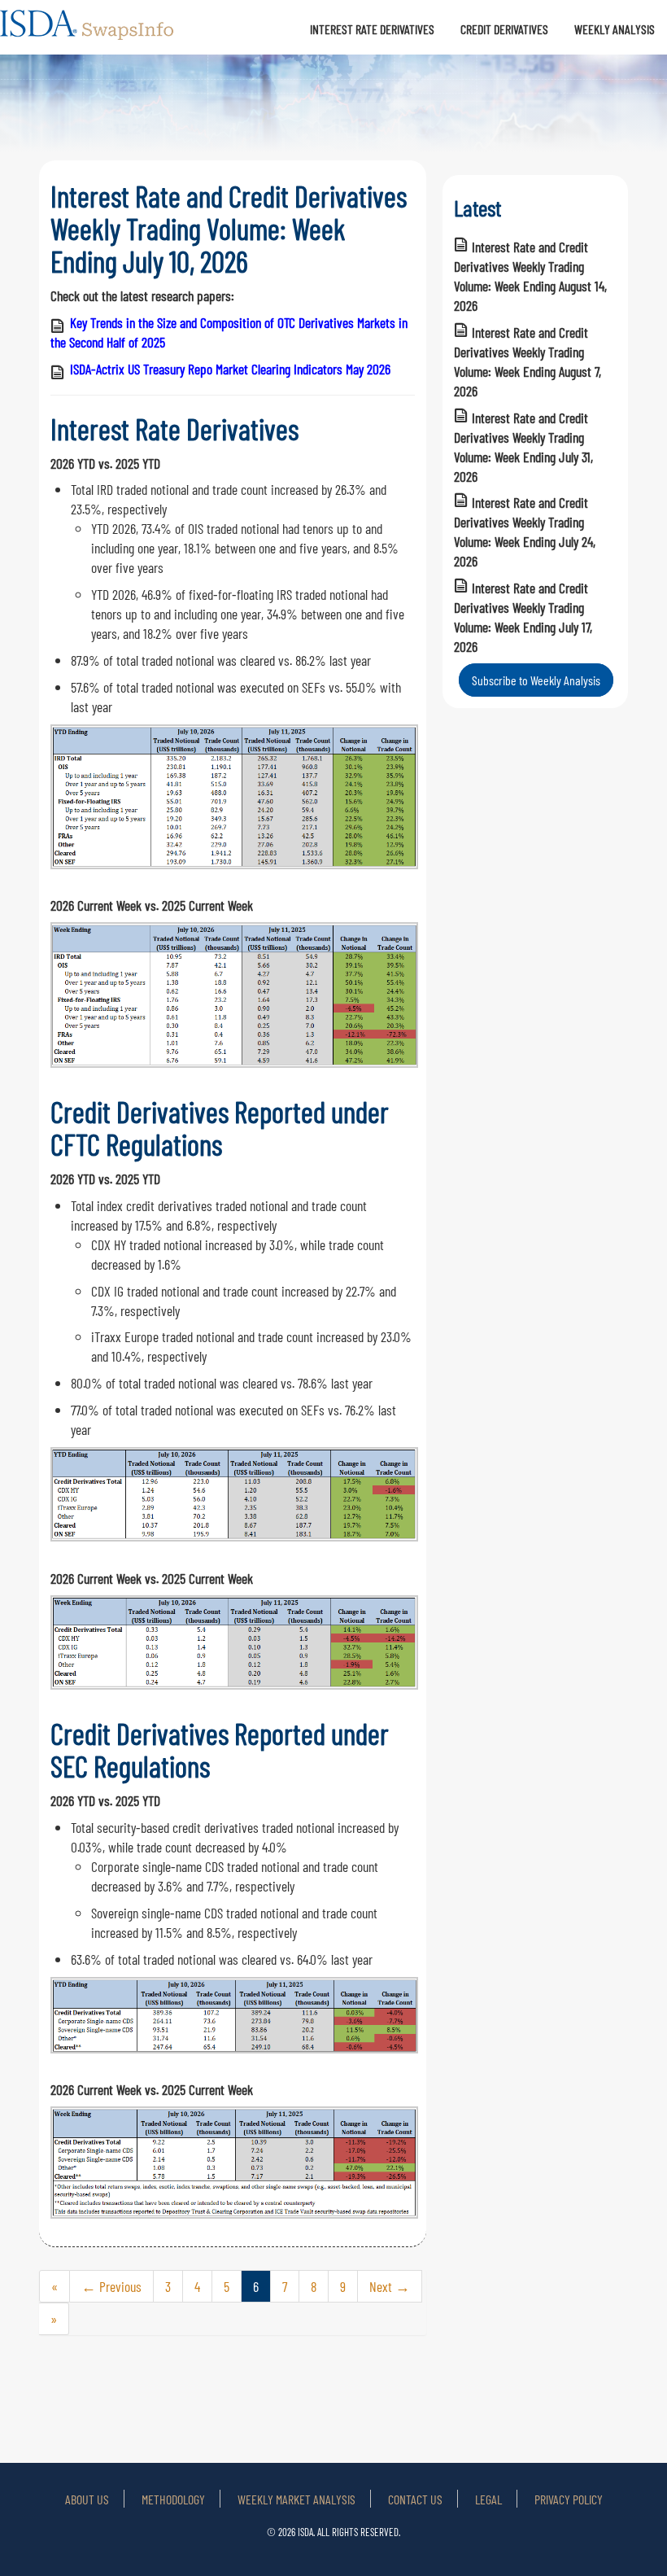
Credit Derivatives (504, 29)
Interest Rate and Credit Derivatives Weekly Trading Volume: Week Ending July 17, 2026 (523, 617)
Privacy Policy (569, 2499)
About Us (87, 2499)
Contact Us (415, 2499)
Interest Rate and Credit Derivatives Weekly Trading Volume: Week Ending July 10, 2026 (229, 228)
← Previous (111, 2286)
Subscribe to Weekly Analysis (536, 680)
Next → (390, 2286)
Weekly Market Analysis (296, 2499)
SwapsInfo (88, 32)
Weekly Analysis (615, 29)
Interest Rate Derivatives (372, 29)
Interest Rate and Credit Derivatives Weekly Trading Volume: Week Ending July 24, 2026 (525, 531)
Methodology (173, 2499)
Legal (488, 2499)
